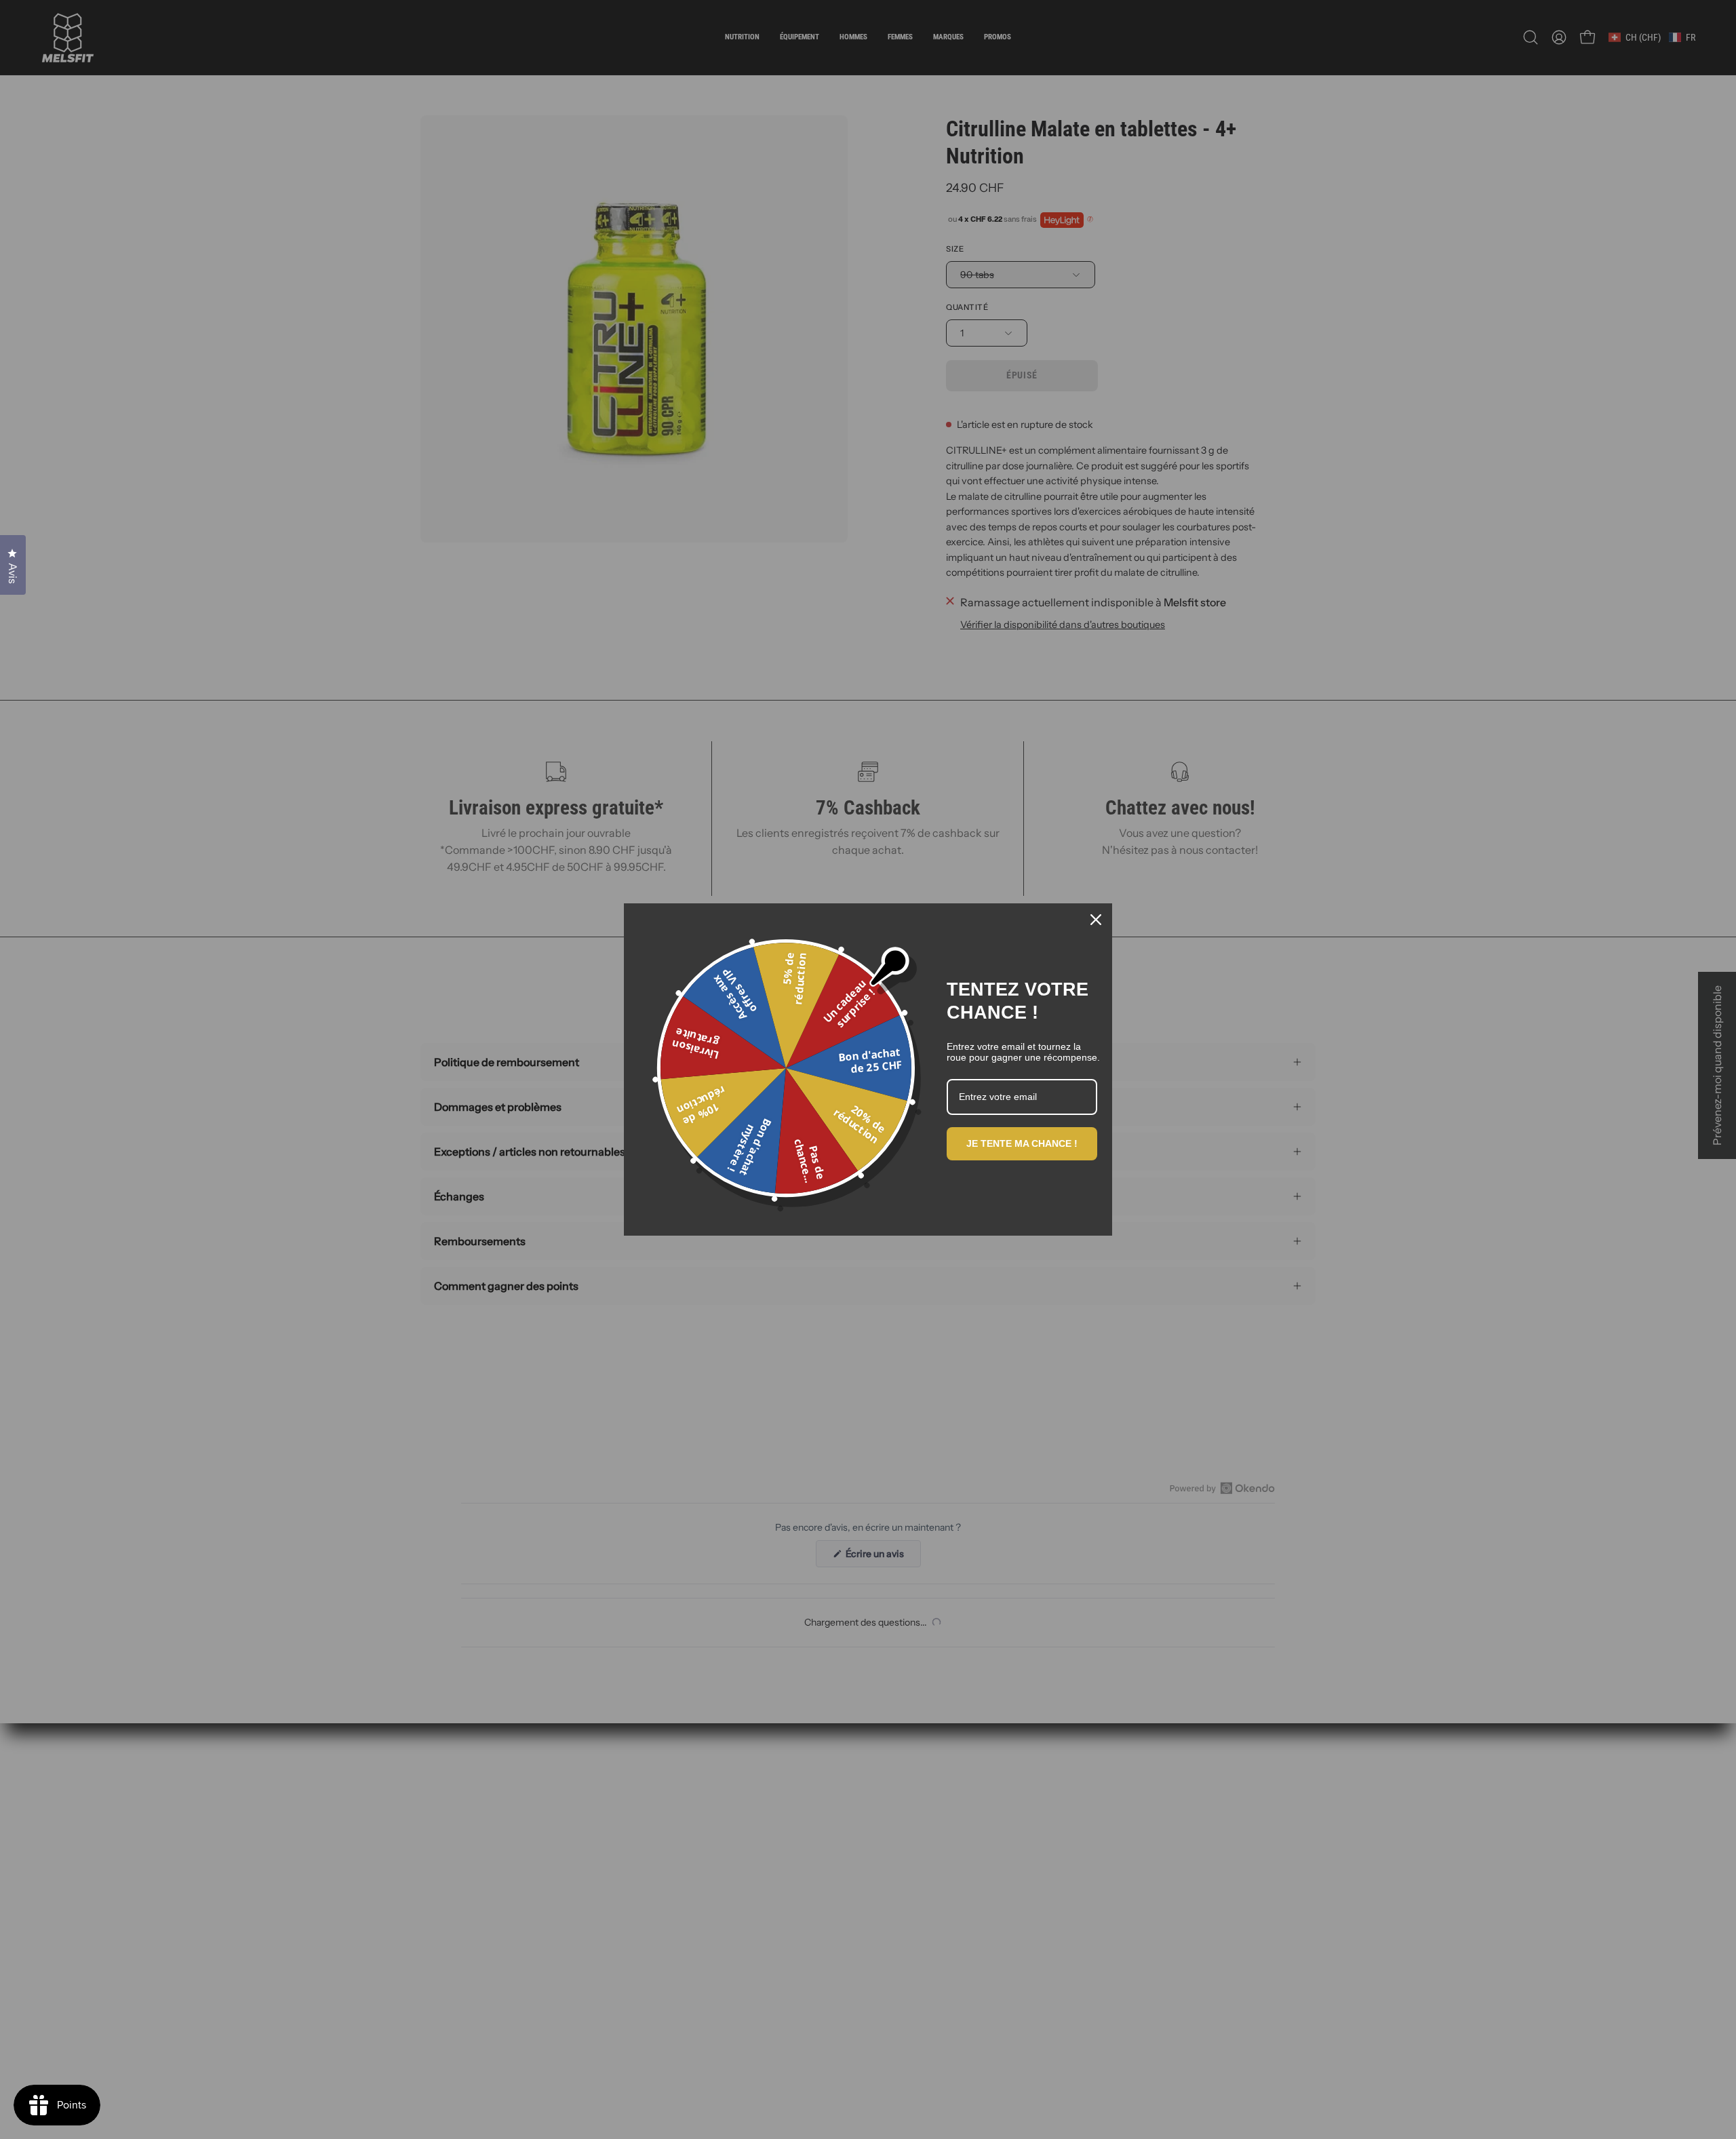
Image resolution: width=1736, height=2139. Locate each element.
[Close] (1096, 920)
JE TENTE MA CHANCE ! (1022, 1143)
